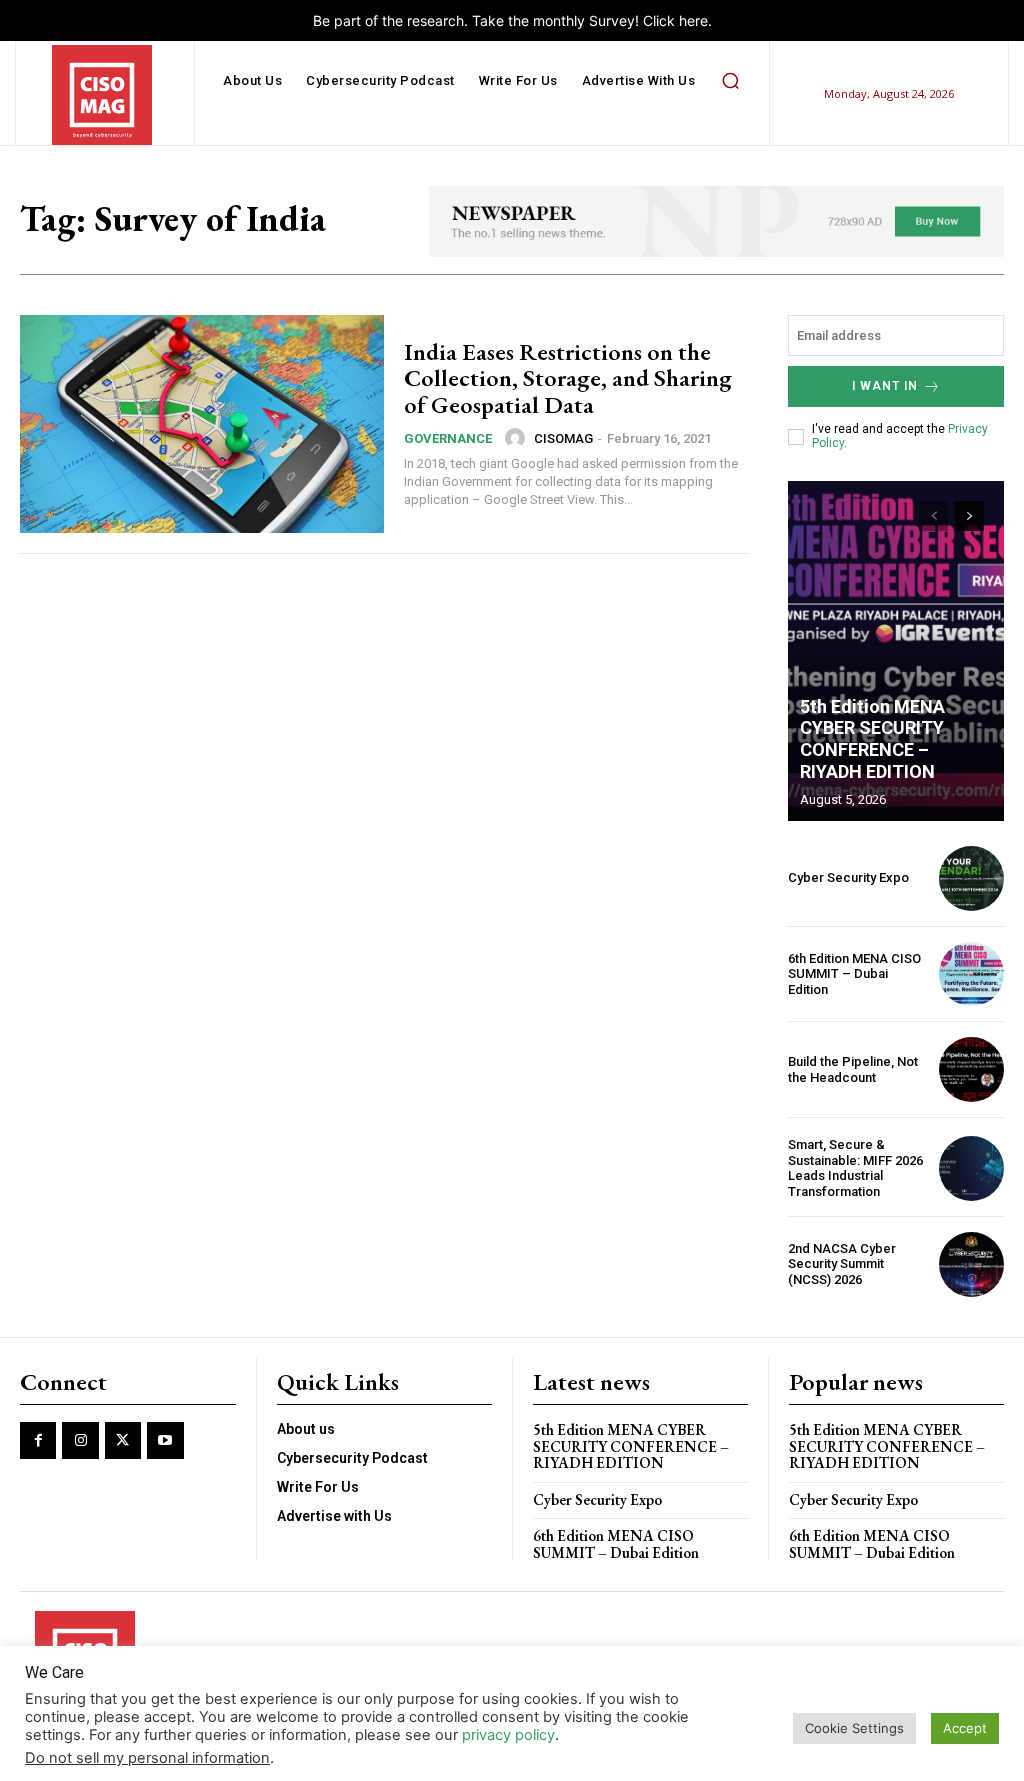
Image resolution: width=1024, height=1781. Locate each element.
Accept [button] (965, 1728)
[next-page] (969, 516)
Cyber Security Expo (848, 877)
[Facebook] (38, 1440)
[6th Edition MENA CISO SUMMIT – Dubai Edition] (971, 974)
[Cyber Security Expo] (971, 878)
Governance (448, 438)
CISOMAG (563, 438)
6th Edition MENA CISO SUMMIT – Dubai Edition (854, 974)
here (693, 20)
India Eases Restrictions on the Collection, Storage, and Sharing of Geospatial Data (568, 378)
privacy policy (508, 1735)
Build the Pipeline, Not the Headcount (853, 1069)
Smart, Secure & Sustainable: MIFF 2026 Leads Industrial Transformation (855, 1168)
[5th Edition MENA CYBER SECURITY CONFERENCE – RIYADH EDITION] (896, 651)
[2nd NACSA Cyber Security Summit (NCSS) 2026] (971, 1264)
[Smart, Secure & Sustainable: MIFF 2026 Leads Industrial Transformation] (971, 1168)
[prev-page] (933, 516)
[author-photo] (518, 438)
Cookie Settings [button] (854, 1728)
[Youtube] (165, 1440)
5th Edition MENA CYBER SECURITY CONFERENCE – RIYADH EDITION (872, 739)
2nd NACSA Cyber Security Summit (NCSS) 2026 (842, 1264)
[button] (730, 81)
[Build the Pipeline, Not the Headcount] (971, 1069)
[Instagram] (80, 1440)
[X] (123, 1440)
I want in (885, 386)
